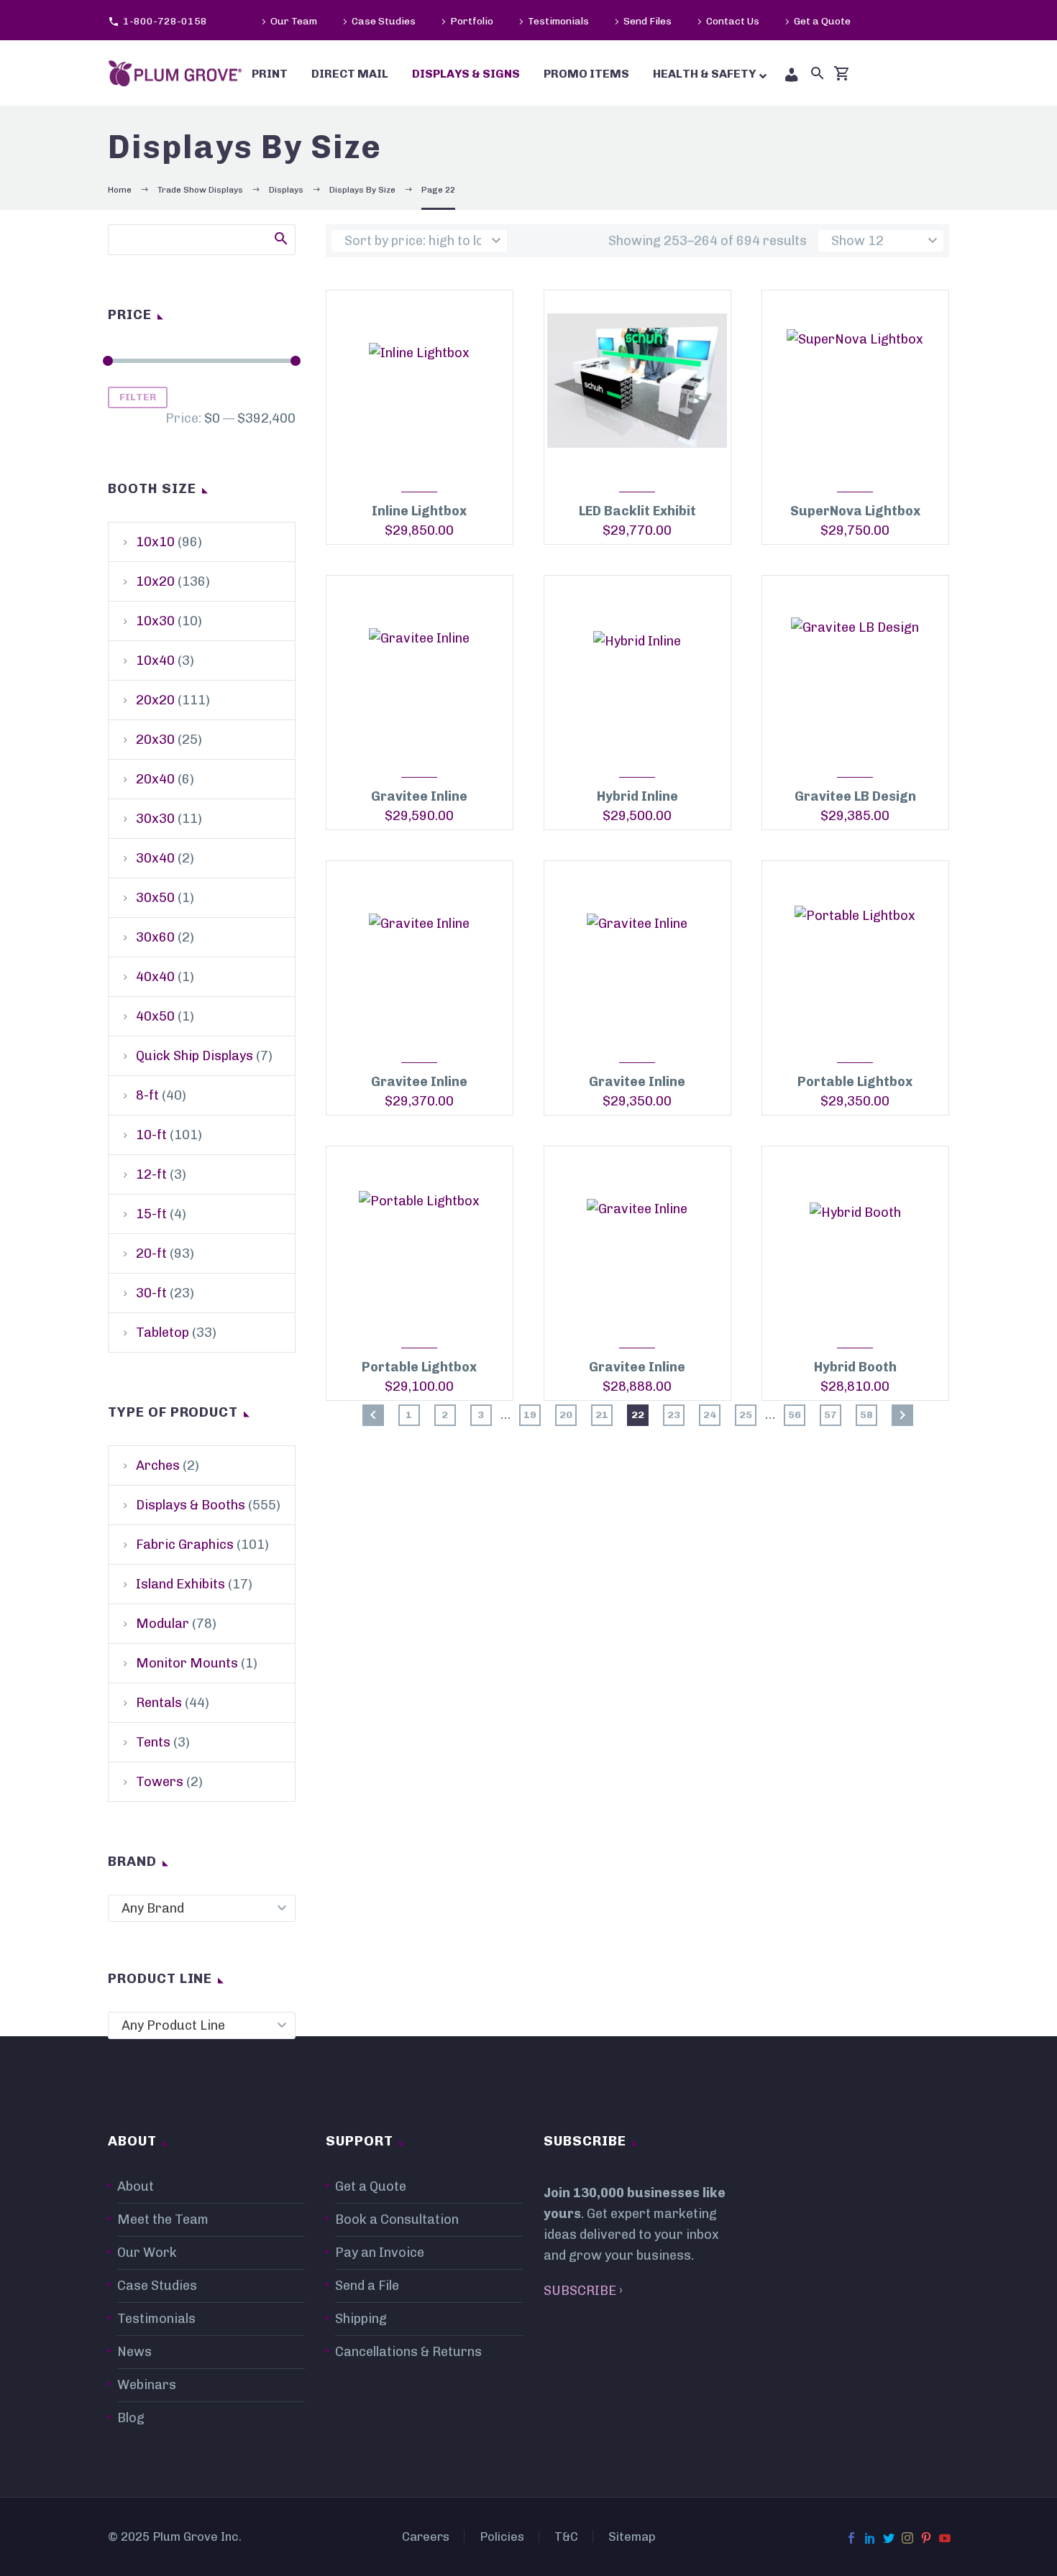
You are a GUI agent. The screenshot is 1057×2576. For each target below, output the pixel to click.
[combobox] (202, 1908)
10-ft (151, 1135)
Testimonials (558, 21)
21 (602, 1415)
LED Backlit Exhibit (637, 511)
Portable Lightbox (855, 1082)
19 (530, 1415)
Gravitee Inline (419, 796)
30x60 (155, 937)
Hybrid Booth (855, 1367)
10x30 (155, 621)
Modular (163, 1624)
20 (566, 1415)
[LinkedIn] (870, 2538)
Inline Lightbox (419, 511)
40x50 (155, 1016)
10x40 (155, 661)
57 (830, 1415)
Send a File (367, 2286)
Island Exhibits (180, 1584)
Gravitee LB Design (855, 796)
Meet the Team (163, 2219)
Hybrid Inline (637, 796)
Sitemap (632, 2537)
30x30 (155, 819)
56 (795, 1415)
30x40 (155, 858)
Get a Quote (822, 21)
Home (120, 190)
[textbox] (202, 1908)
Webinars (147, 2385)
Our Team (294, 21)
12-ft (151, 1174)
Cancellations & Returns (408, 2352)
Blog (131, 2418)
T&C (566, 2537)
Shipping (361, 2319)
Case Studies (384, 21)
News (134, 2352)
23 (674, 1415)
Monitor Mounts (187, 1663)
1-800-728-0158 (165, 21)
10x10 (155, 542)
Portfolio (472, 21)
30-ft (151, 1293)
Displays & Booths (191, 1505)
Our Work (147, 2253)
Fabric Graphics (185, 1545)
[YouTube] (945, 2538)
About (136, 2186)
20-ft (151, 1253)
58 (866, 1415)
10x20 (155, 581)
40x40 (155, 977)
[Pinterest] (926, 2538)
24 (710, 1415)
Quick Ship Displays (195, 1056)
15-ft (151, 1214)
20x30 (155, 740)
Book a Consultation (397, 2219)
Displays (286, 190)
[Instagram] (907, 2538)
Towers (160, 1782)
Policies (502, 2537)
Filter (138, 397)
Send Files (648, 21)
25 (746, 1415)
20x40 (155, 779)
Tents (153, 1742)
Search (280, 238)
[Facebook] (851, 2538)
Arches (158, 1466)
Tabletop (163, 1333)
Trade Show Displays (200, 190)
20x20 (155, 700)
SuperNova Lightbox (855, 511)
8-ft (147, 1095)
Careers (426, 2537)
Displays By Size (362, 190)
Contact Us (733, 21)
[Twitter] (889, 2538)
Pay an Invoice (380, 2253)
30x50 (155, 898)
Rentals (159, 1703)
